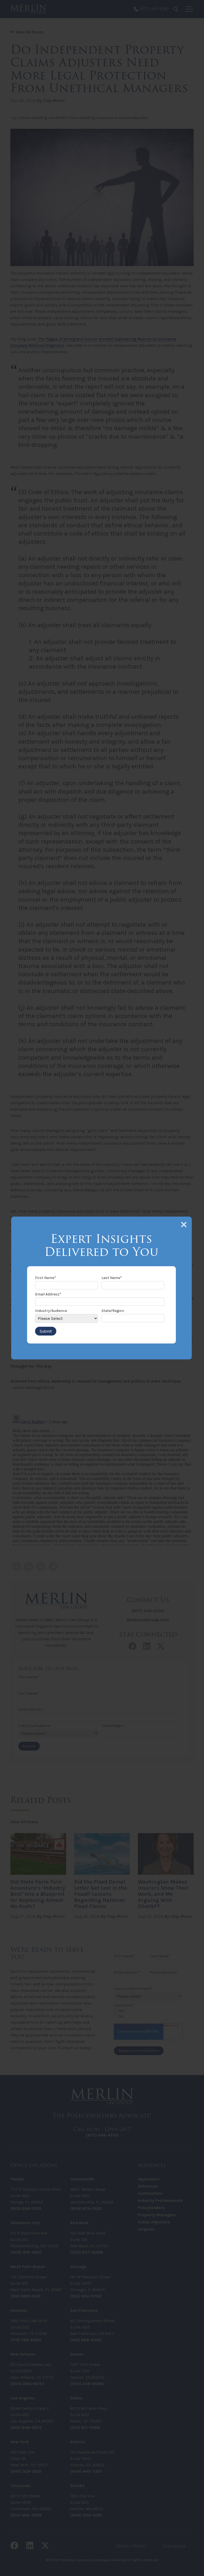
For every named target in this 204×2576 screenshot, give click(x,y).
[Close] (184, 1225)
